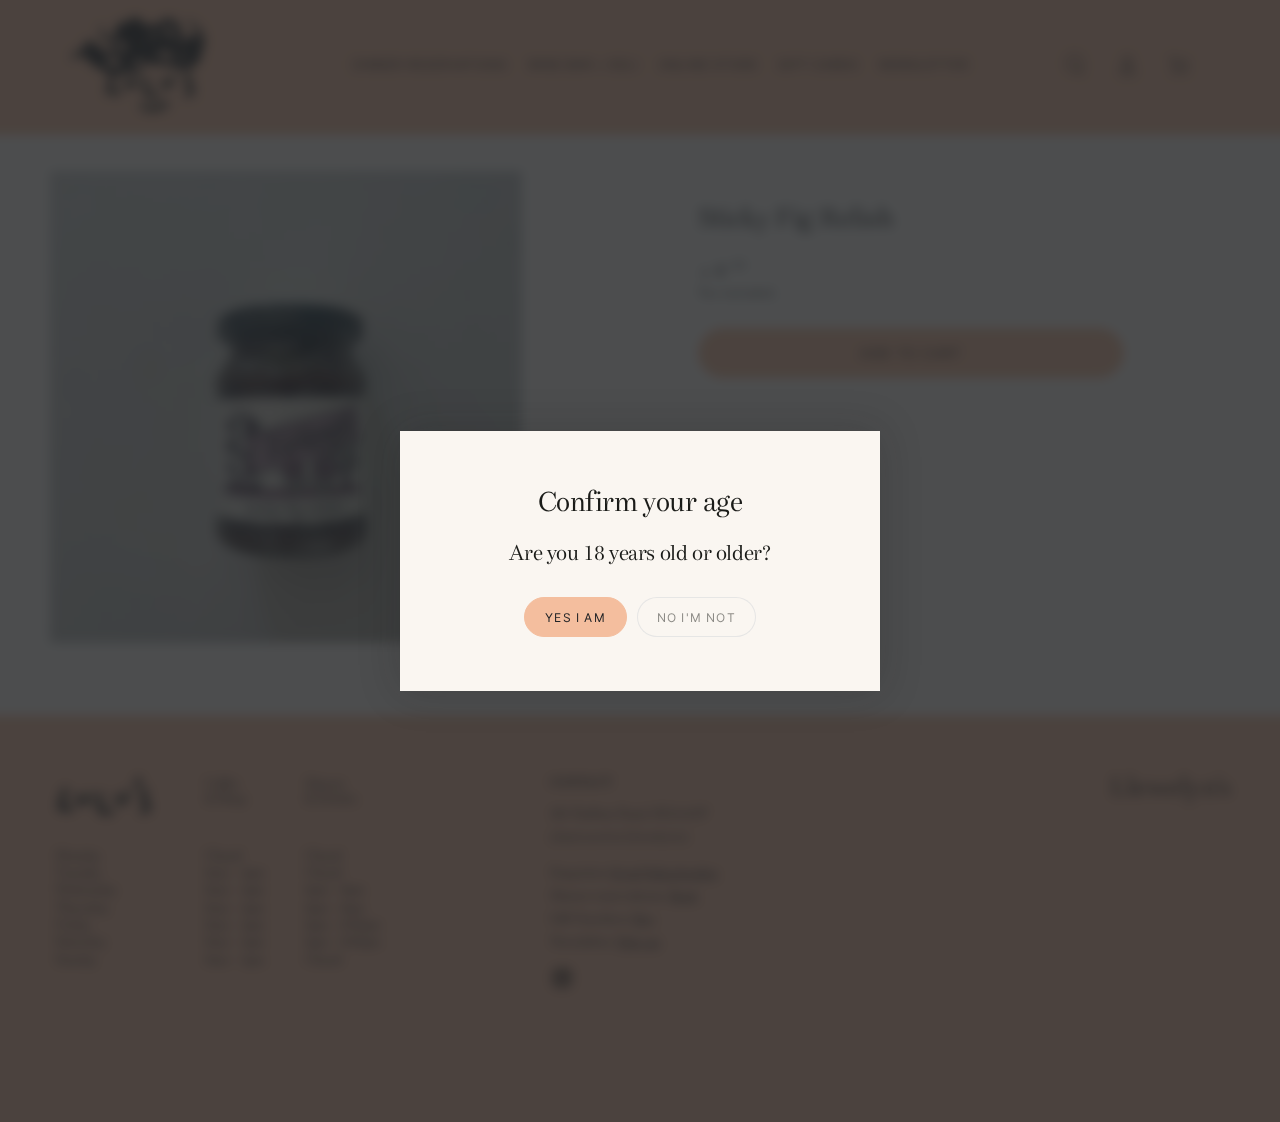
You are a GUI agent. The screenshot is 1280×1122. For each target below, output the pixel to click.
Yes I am (575, 617)
